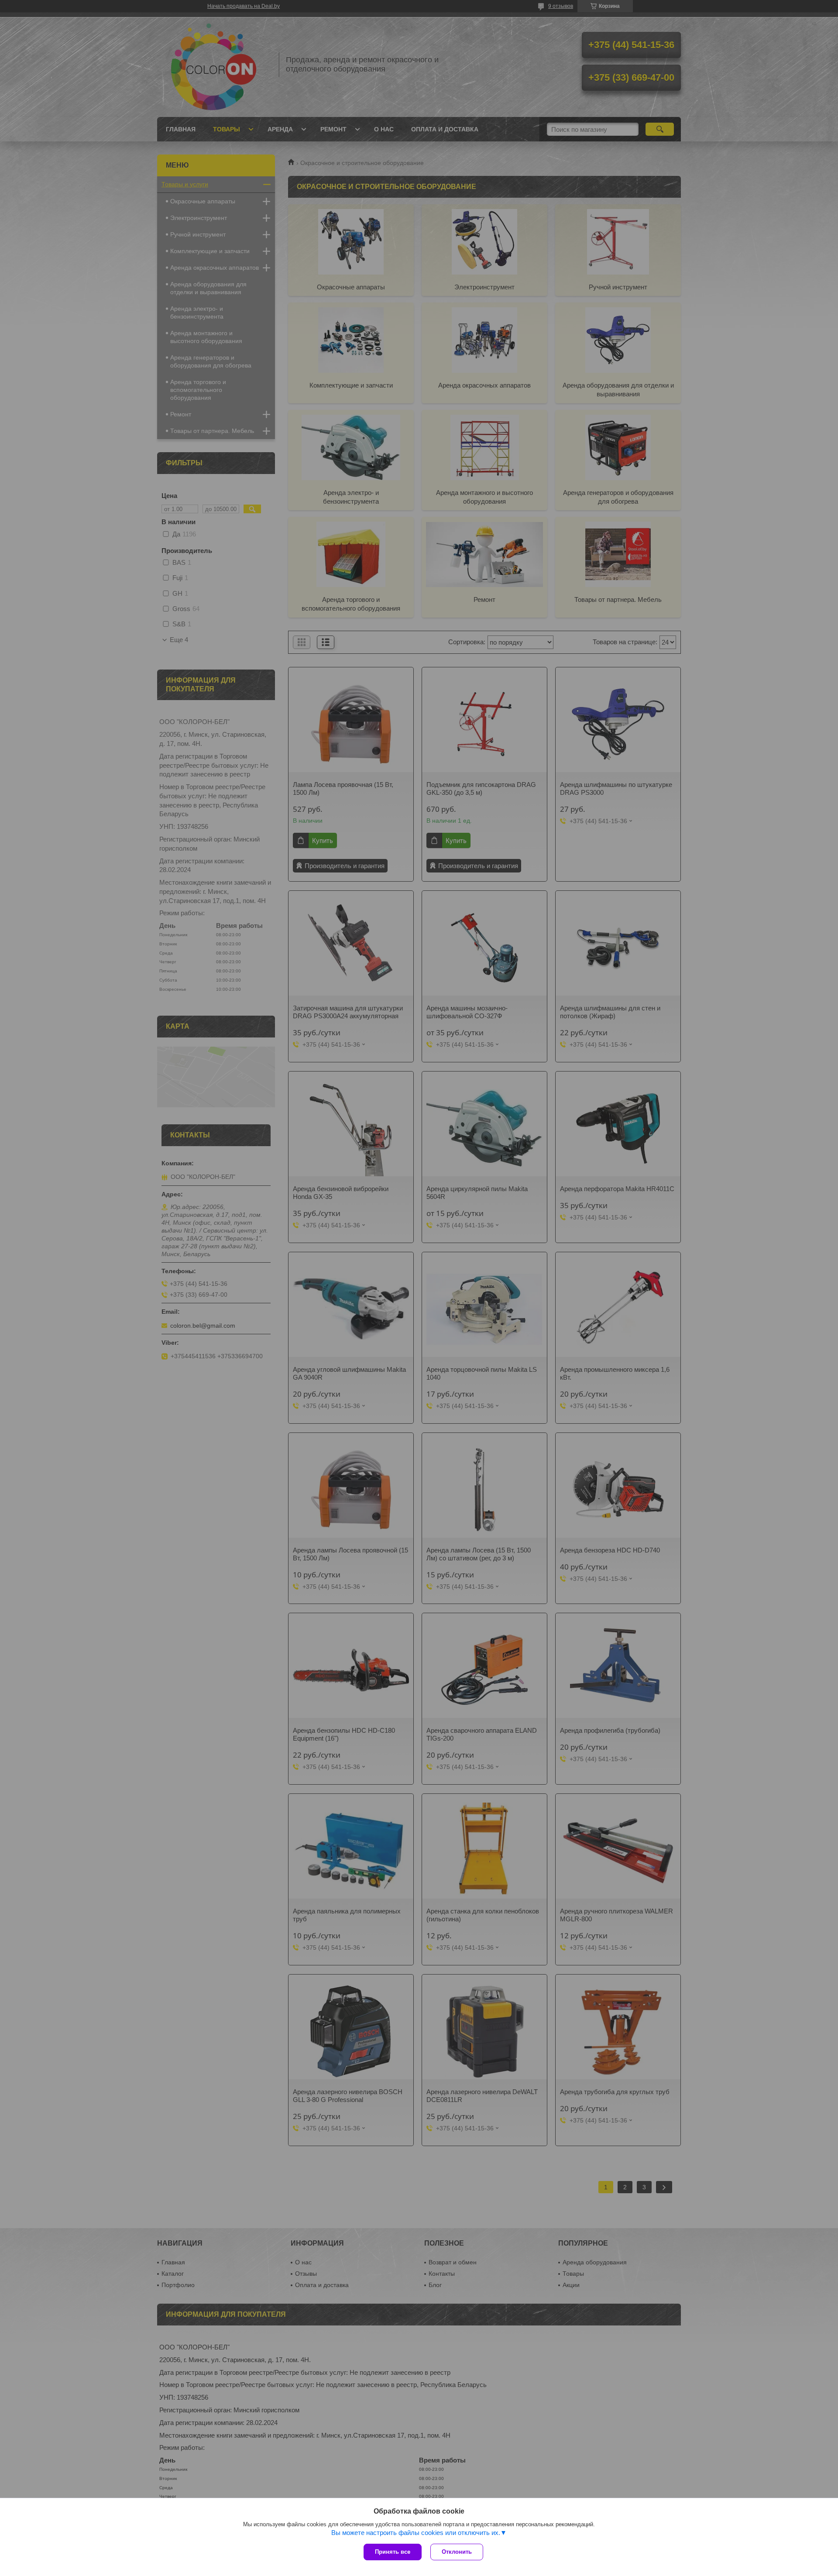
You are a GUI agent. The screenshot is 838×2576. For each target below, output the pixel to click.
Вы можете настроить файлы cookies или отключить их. (416, 2533)
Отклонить (457, 2552)
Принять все (393, 2552)
